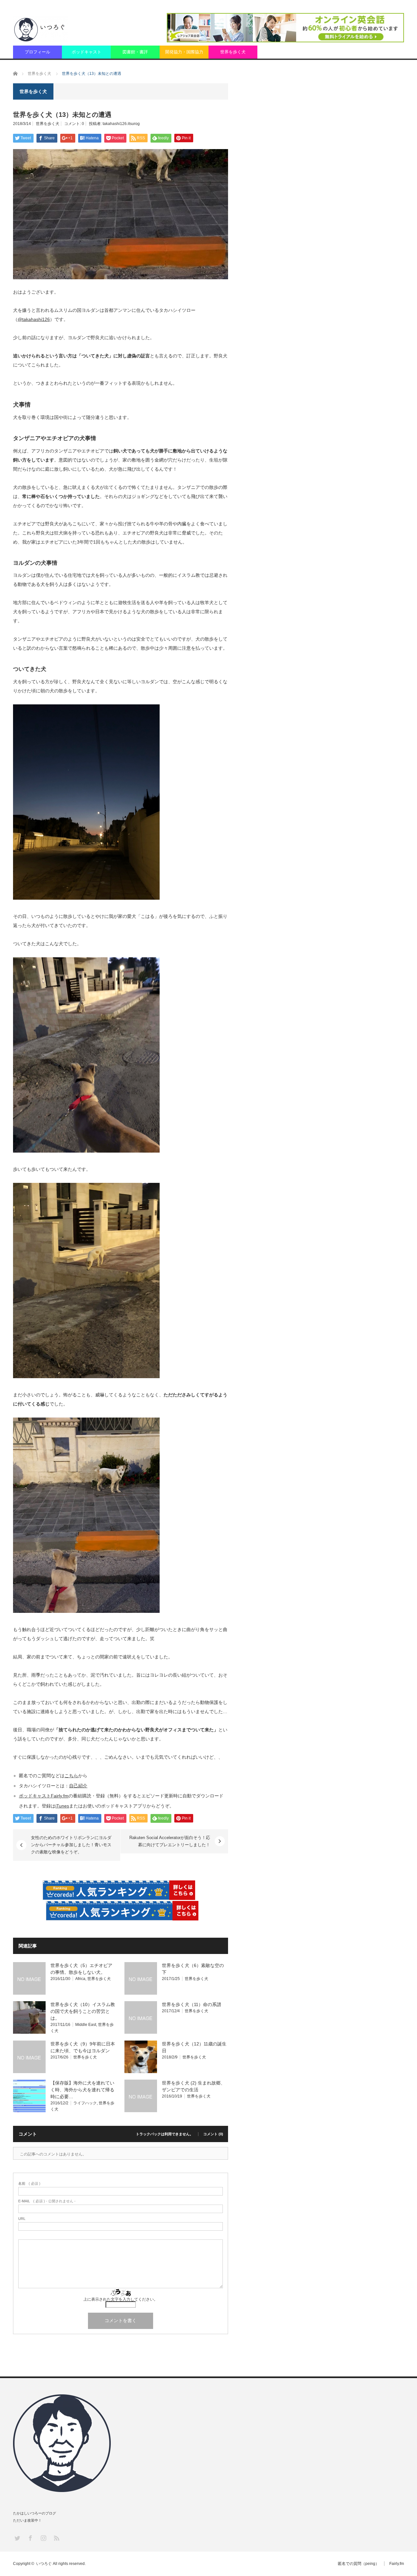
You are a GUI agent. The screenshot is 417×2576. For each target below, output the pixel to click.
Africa (80, 1979)
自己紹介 (78, 1786)
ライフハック (85, 2103)
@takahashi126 (34, 319)
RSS (56, 2538)
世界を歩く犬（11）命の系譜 (192, 2004)
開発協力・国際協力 (184, 52)
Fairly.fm (397, 2564)
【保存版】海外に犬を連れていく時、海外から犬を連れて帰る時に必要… (82, 2090)
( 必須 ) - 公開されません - (47, 2201)
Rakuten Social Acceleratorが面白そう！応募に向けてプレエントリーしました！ (170, 1841)
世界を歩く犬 (233, 52)
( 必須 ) (29, 2184)
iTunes (62, 1806)
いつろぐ (44, 2564)
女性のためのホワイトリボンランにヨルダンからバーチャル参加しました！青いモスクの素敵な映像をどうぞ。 (71, 1845)
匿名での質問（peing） (359, 2564)
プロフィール (37, 52)
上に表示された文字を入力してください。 (121, 2299)
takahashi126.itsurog (121, 124)
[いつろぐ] (41, 29)
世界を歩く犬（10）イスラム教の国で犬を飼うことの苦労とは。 (83, 2011)
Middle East (86, 2025)
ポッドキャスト (86, 52)
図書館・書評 (135, 52)
